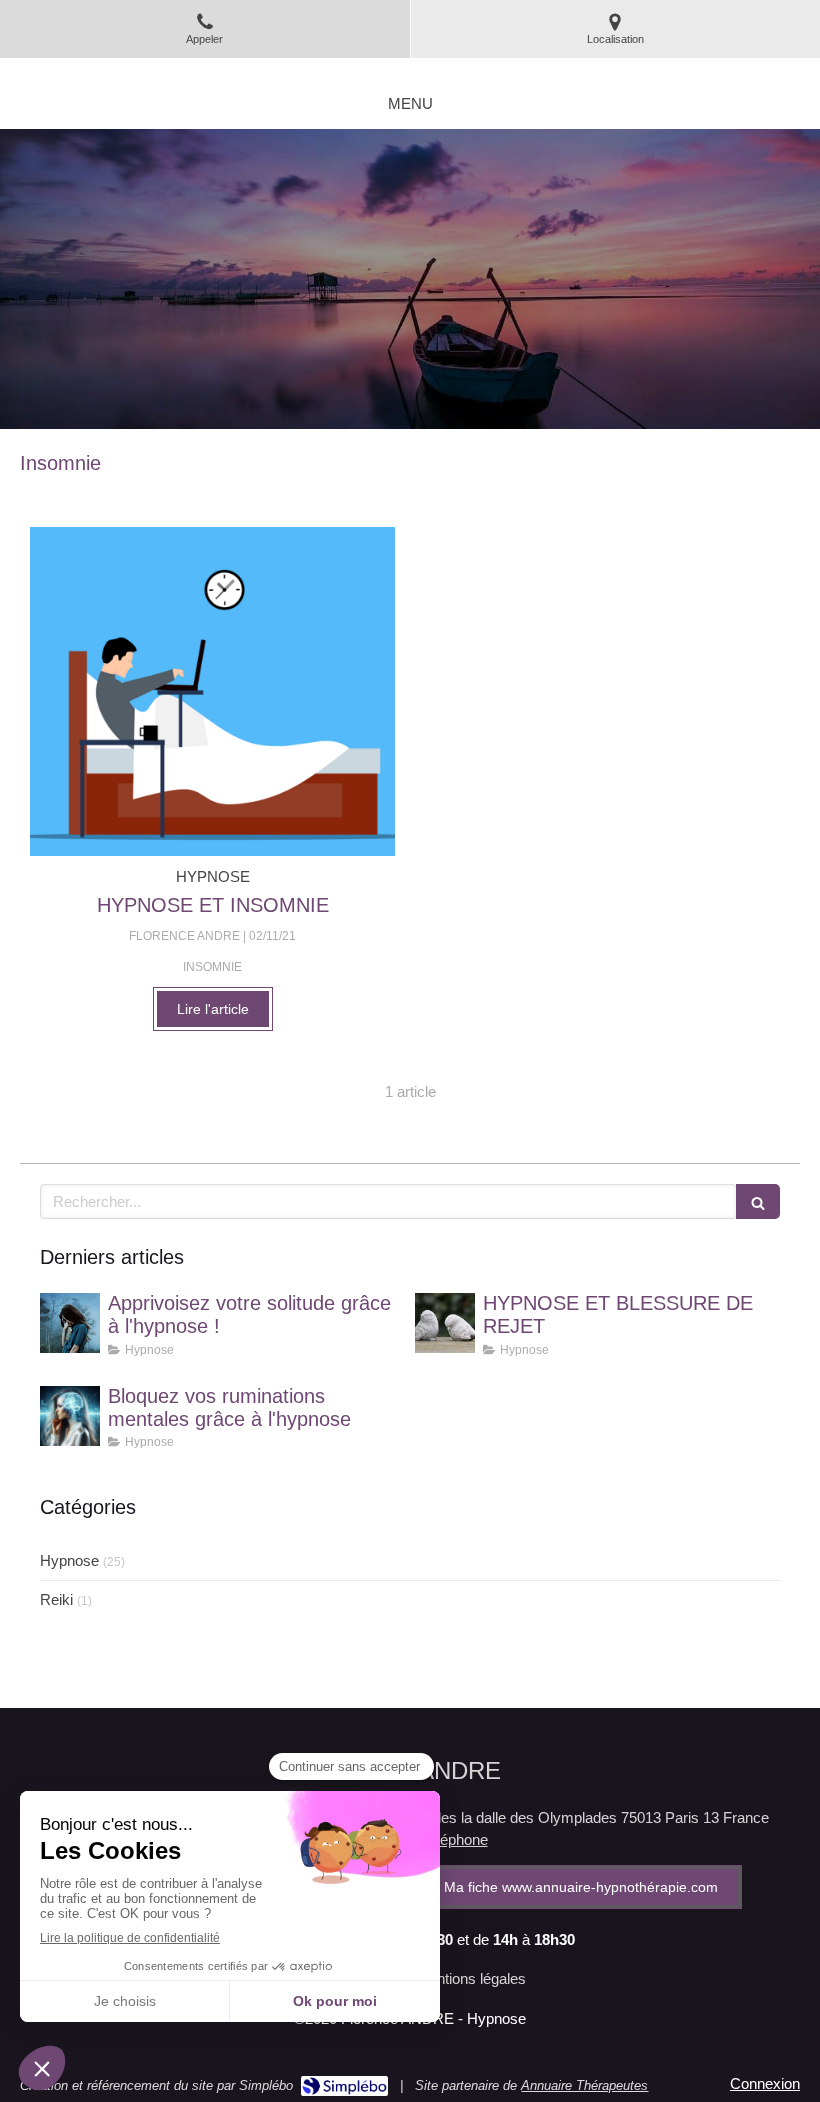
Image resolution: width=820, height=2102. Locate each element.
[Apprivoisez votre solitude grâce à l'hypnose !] (70, 1323)
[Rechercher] (758, 1201)
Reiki (56, 1599)
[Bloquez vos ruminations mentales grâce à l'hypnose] (70, 1416)
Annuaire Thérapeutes (584, 2085)
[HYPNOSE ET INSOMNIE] (212, 691)
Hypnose (69, 1560)
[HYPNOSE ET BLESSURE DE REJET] (445, 1323)
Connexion (765, 2083)
